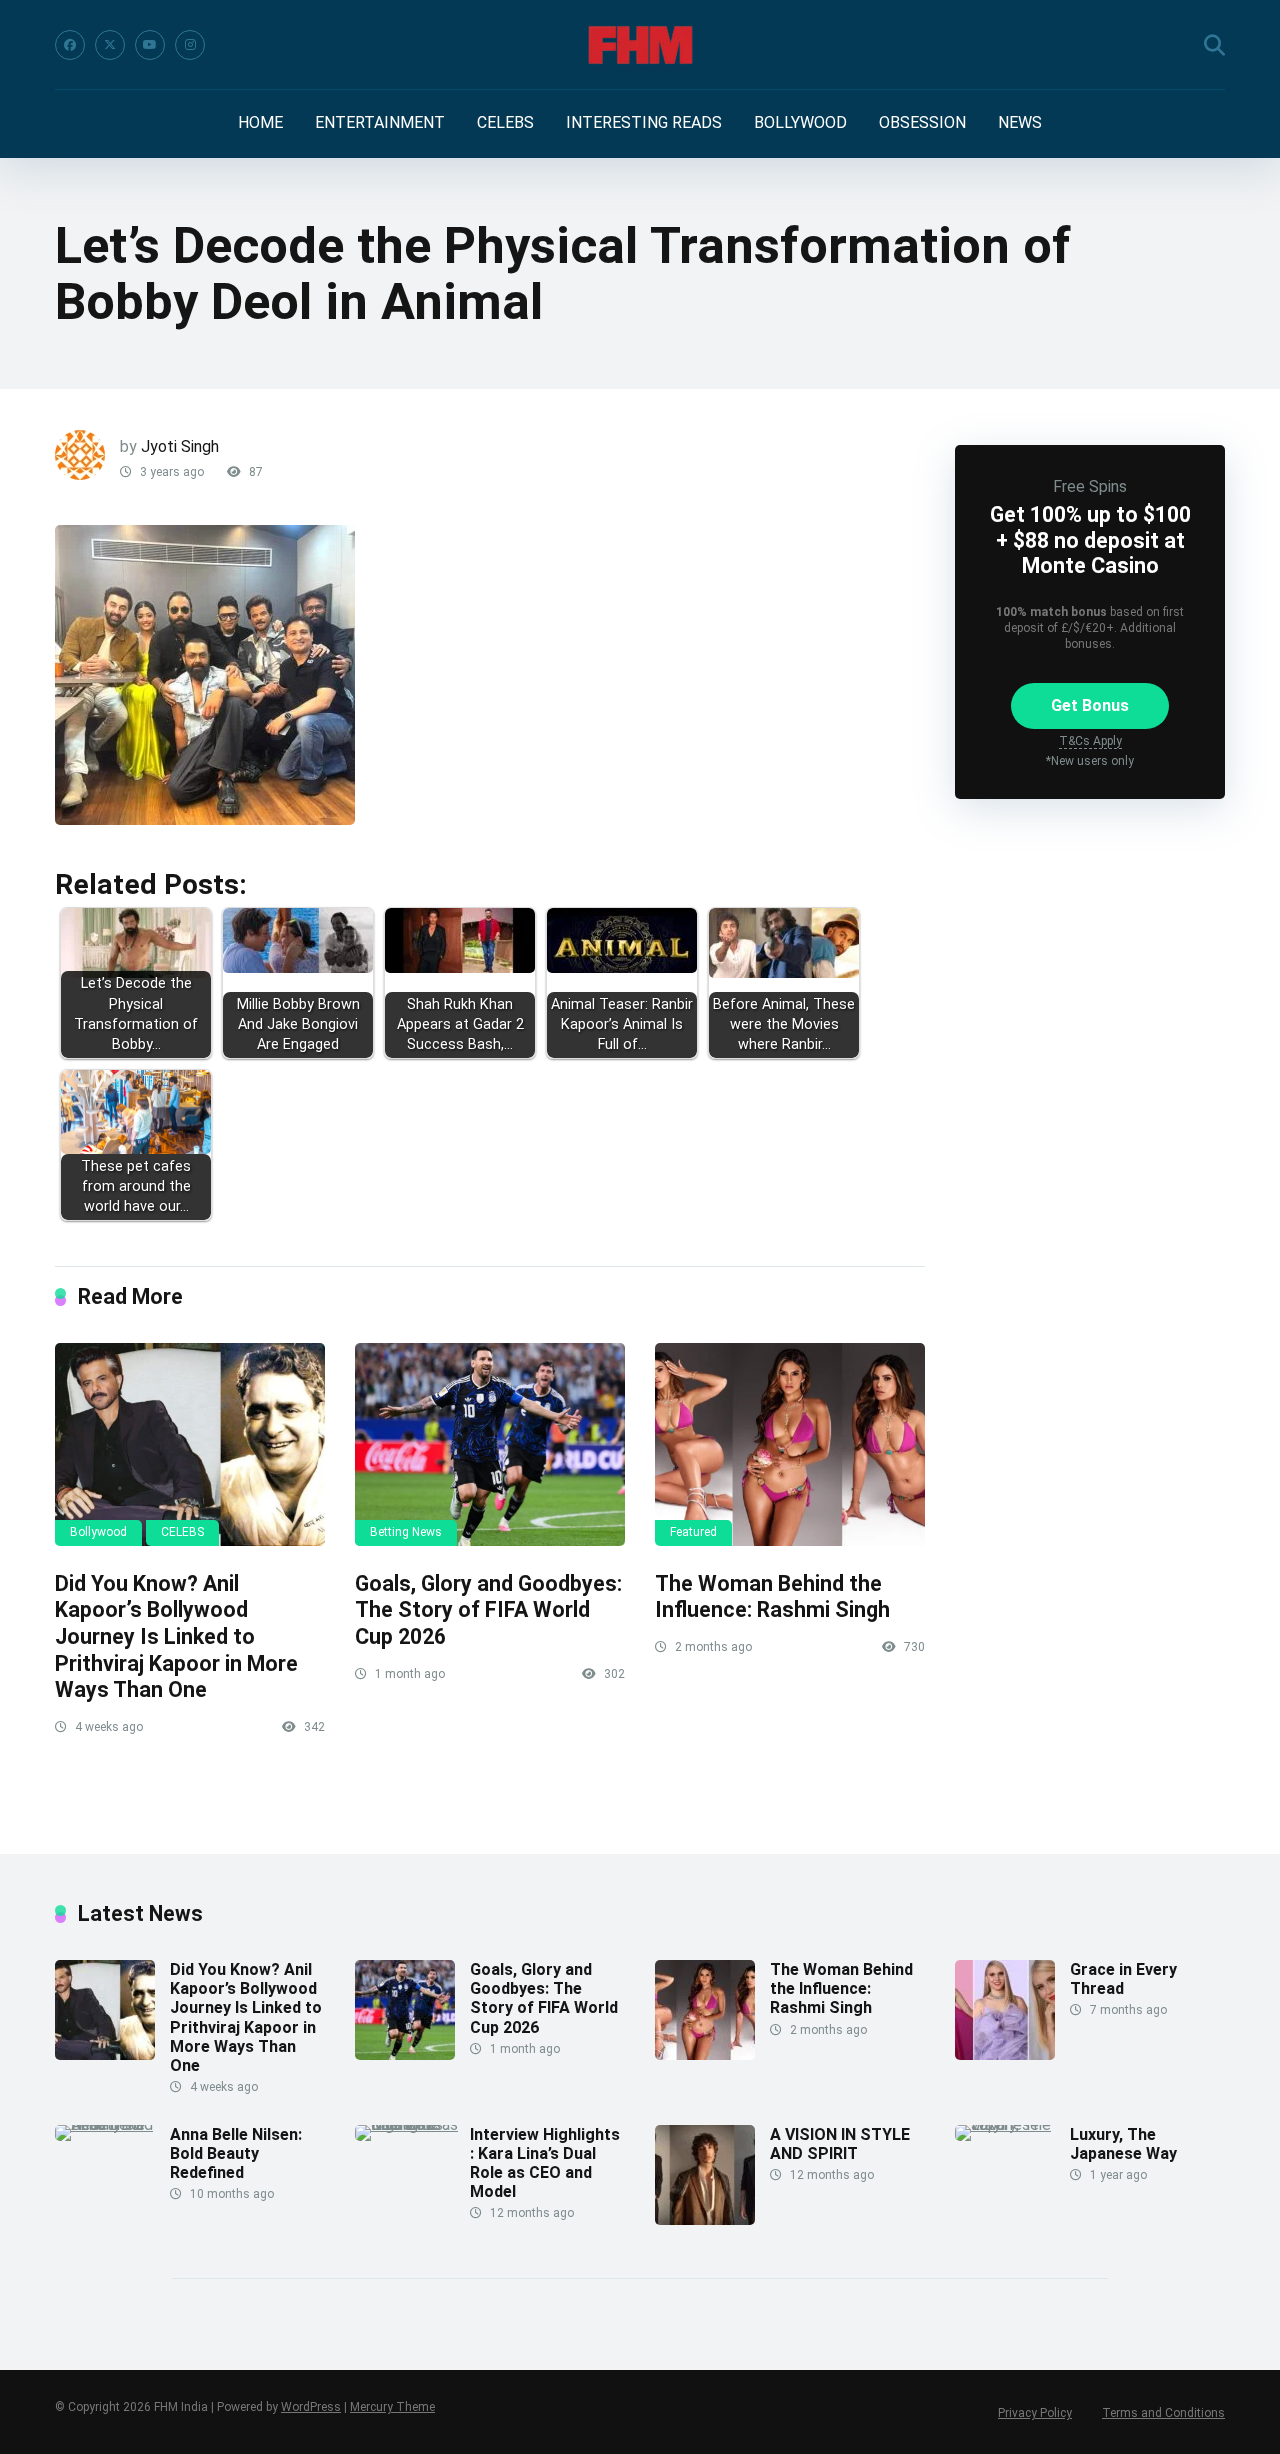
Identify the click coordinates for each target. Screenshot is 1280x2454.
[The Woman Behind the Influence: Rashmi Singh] (790, 1444)
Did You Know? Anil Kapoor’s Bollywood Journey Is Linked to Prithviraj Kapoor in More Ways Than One (176, 1637)
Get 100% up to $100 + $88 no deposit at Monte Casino (1090, 539)
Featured (693, 1532)
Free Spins (1090, 486)
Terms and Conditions (1163, 2413)
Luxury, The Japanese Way (1123, 2144)
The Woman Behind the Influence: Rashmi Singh (772, 1597)
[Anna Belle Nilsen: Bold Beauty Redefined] (112, 2124)
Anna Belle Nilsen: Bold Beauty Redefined (236, 2153)
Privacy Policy (1035, 2413)
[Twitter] (110, 45)
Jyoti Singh (180, 446)
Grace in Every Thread (1123, 1979)
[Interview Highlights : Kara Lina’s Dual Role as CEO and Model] (412, 2124)
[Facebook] (70, 45)
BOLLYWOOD (800, 122)
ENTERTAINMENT (380, 122)
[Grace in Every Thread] (1005, 2054)
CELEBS (505, 122)
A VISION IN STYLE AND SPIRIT (840, 2144)
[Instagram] (190, 45)
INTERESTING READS (644, 122)
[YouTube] (150, 45)
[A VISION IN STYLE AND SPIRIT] (705, 2219)
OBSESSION (922, 122)
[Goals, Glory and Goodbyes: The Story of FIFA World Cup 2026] (490, 1444)
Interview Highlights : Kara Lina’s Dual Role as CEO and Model (545, 2163)
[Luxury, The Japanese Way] (1012, 2124)
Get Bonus (1090, 705)
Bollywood (98, 1532)
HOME (260, 122)
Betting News (406, 1532)
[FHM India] (640, 45)
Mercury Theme (392, 2407)
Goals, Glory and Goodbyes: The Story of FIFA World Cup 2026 (488, 1610)
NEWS (1020, 122)
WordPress (311, 2407)
